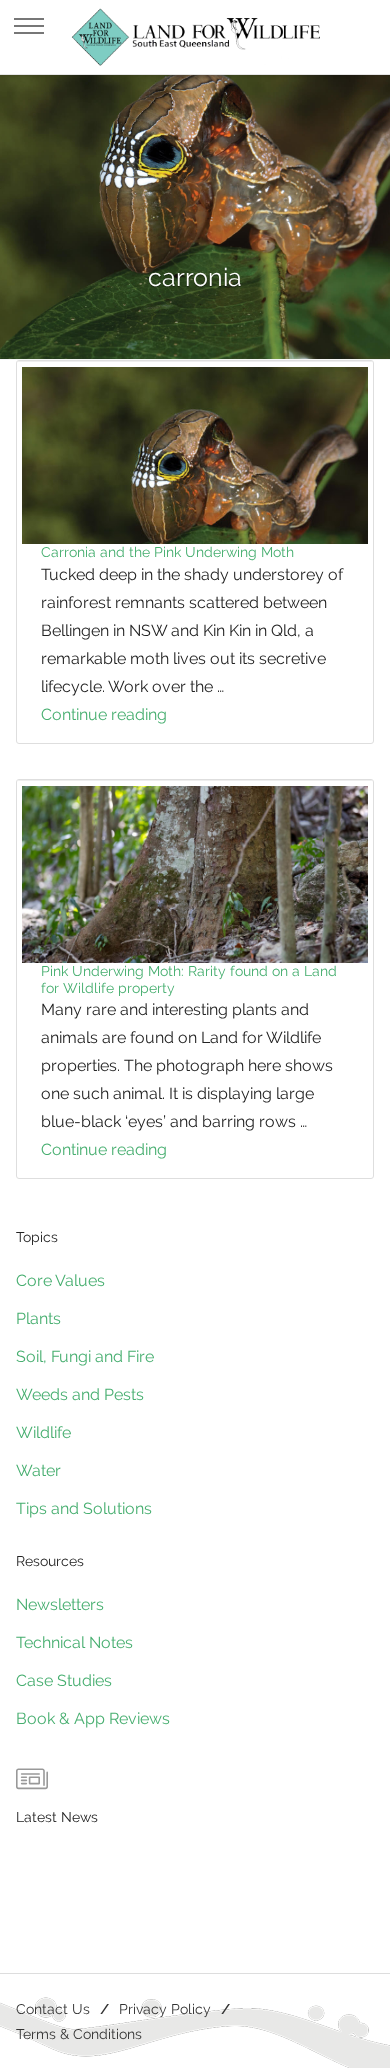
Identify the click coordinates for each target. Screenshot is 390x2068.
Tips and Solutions (84, 1508)
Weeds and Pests (80, 1394)
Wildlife (43, 1432)
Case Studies (64, 1680)
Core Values (60, 1280)
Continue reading (144, 717)
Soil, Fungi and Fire (85, 1356)
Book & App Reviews (93, 1718)
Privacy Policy (165, 2008)
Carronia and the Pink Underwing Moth (167, 552)
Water (38, 1470)
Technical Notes (74, 1642)
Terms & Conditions (79, 2033)
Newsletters (60, 1604)
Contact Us (53, 2008)
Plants (38, 1318)
